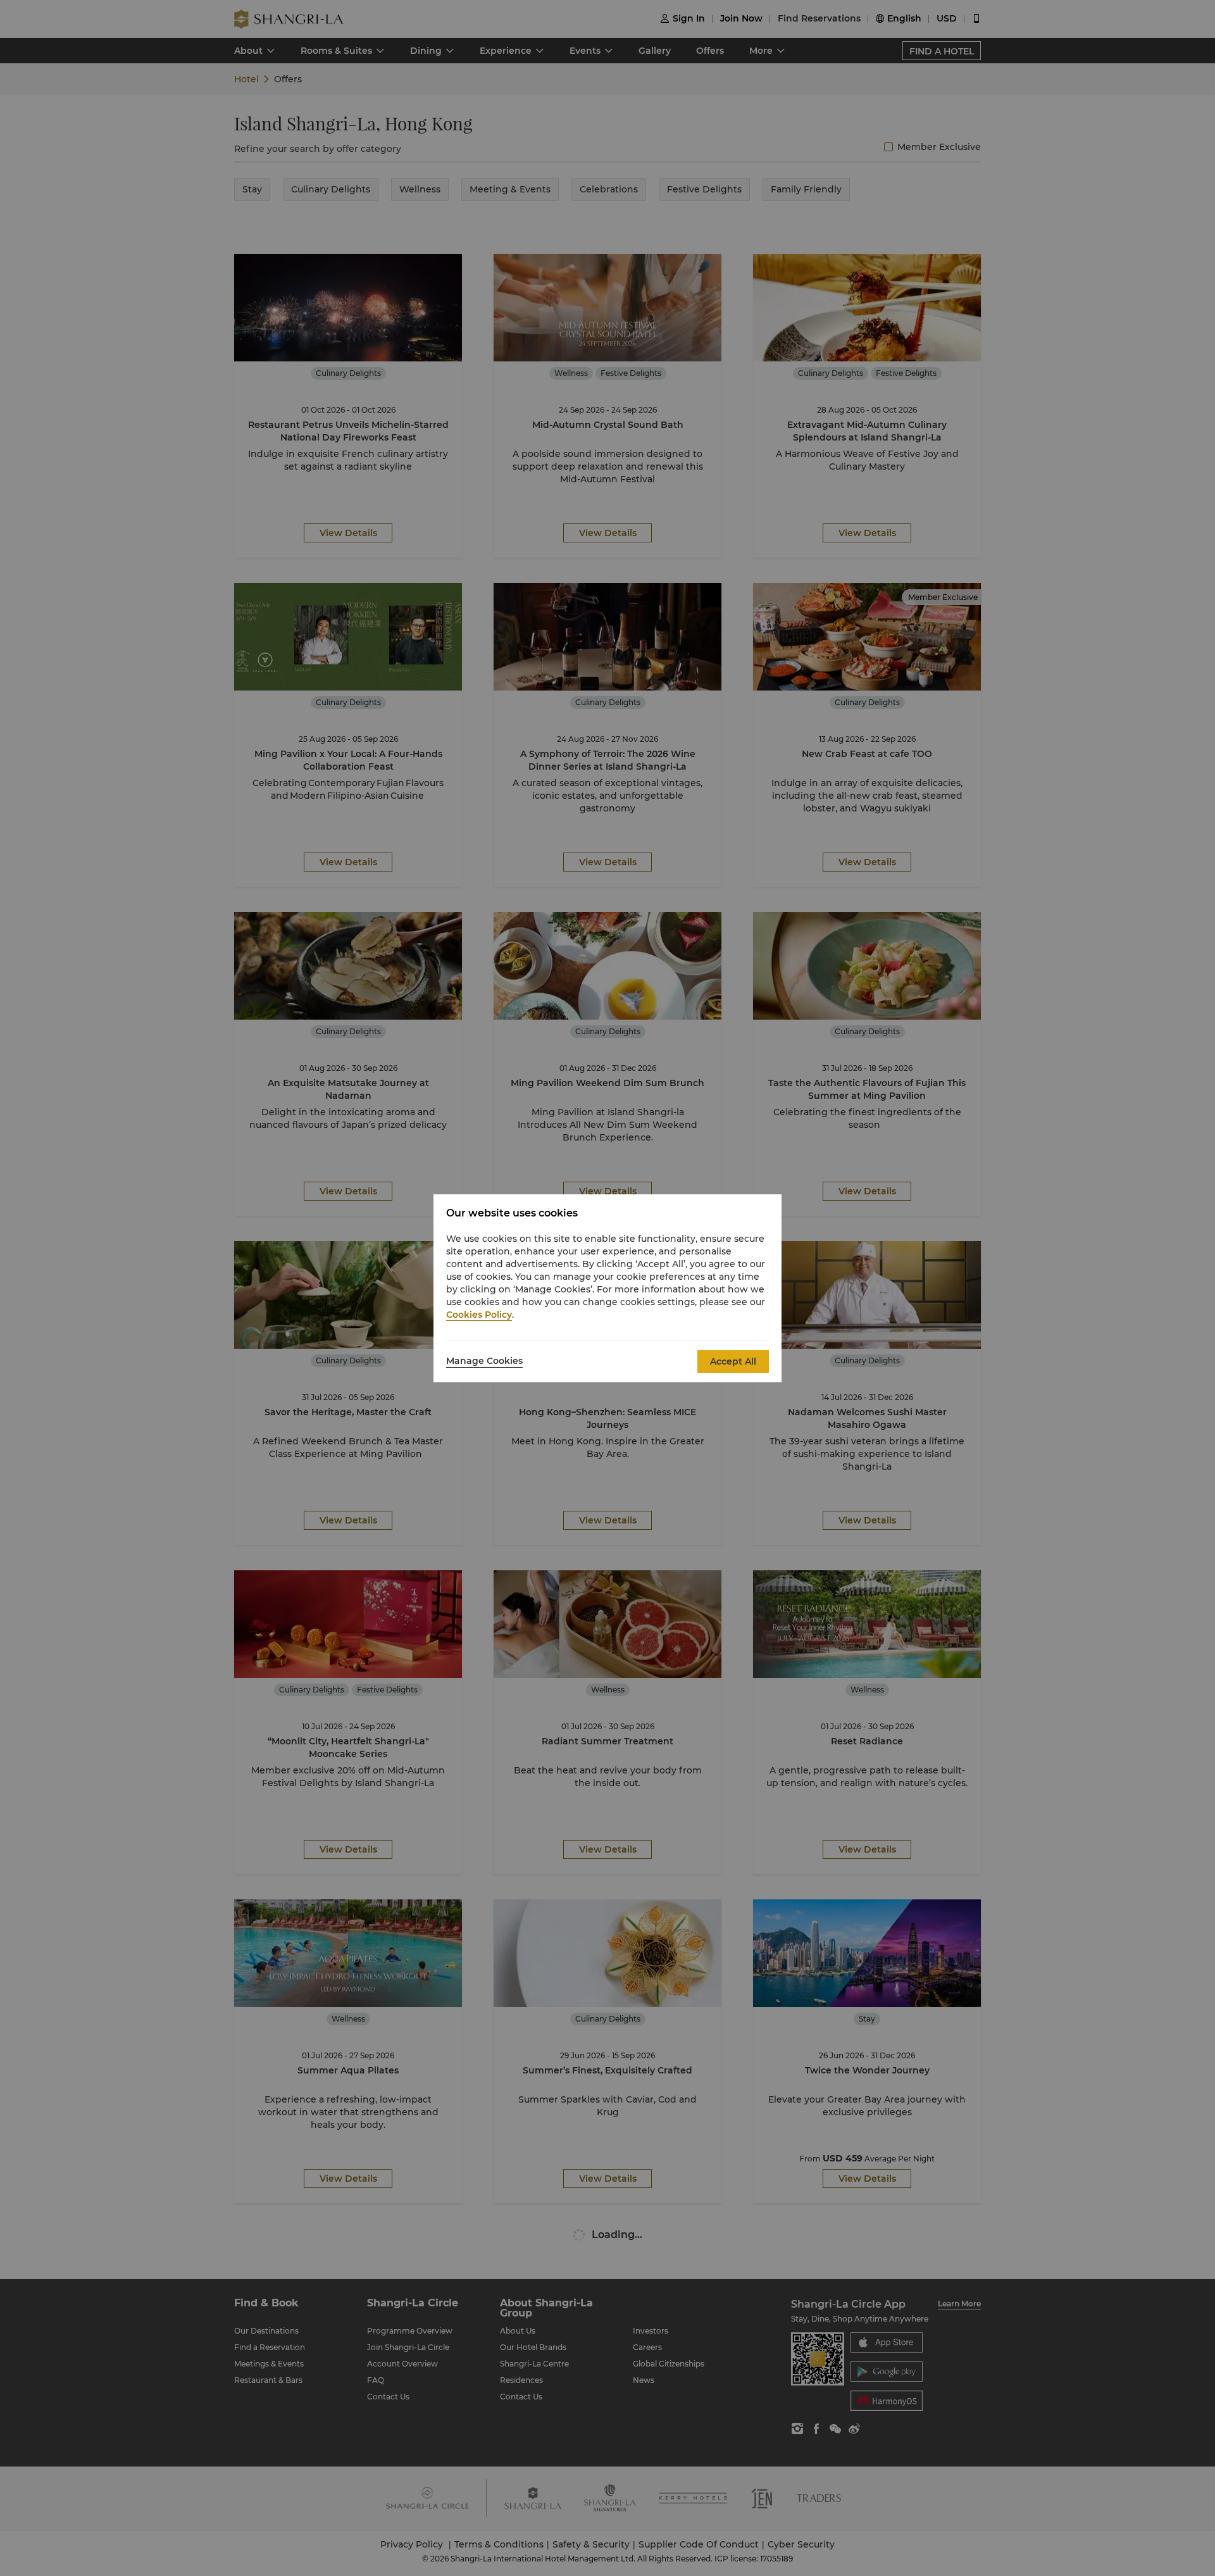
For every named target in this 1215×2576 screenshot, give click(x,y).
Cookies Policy (479, 1315)
